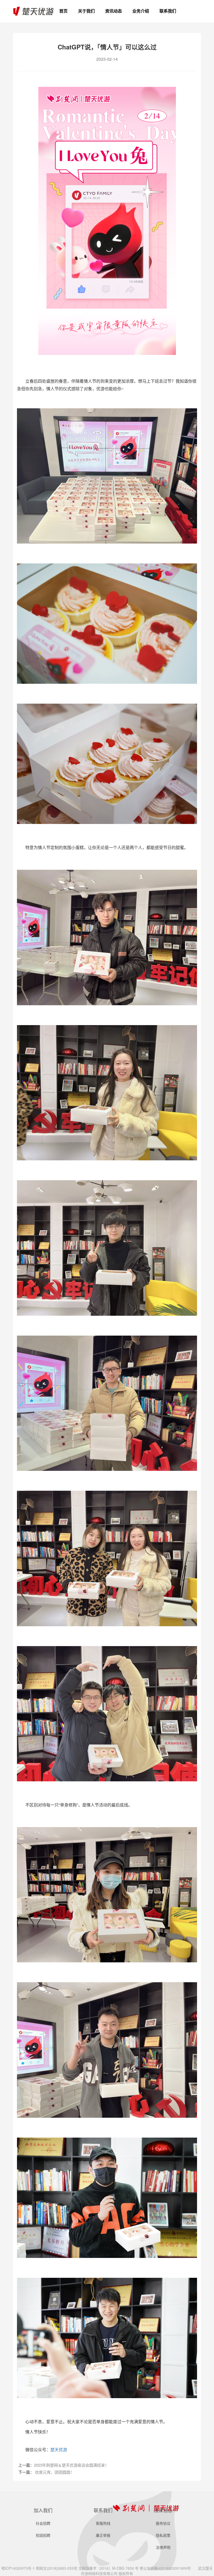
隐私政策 (163, 2535)
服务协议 (163, 2523)
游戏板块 (141, 21)
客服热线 (168, 21)
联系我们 (168, 11)
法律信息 (163, 2510)
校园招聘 (43, 2535)
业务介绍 (141, 11)
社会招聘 (43, 2523)
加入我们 (43, 2510)
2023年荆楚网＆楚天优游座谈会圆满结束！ (71, 2465)
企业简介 (86, 21)
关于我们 (86, 11)
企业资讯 (114, 21)
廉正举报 (103, 2535)
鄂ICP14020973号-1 (18, 2568)
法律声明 (163, 2547)
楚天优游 (59, 2450)
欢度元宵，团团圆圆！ (55, 2472)
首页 (63, 11)
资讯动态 (114, 11)
